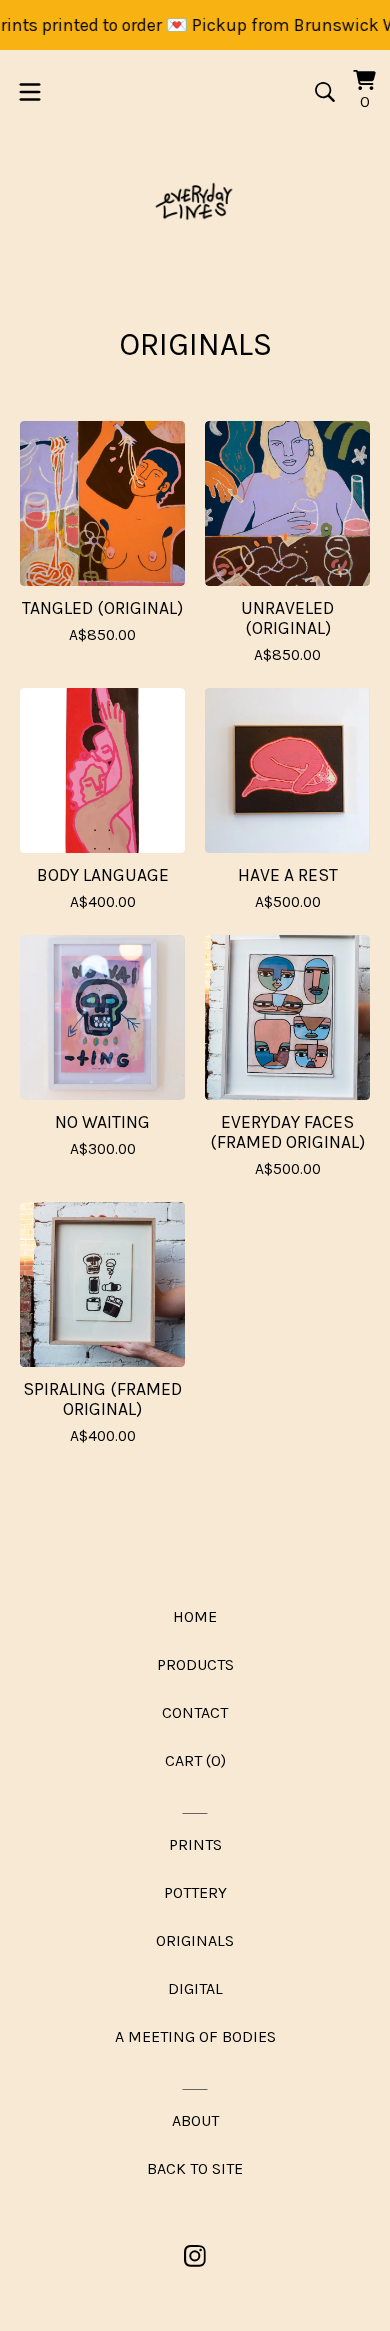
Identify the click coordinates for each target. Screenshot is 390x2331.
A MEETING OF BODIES (195, 2036)
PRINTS (195, 1844)
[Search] (325, 92)
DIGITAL (195, 1988)
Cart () (195, 1760)
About (195, 2120)
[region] (195, 25)
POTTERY (195, 1892)
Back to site (195, 2168)
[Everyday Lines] (195, 204)
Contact (195, 1712)
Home (195, 1616)
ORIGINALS (195, 1940)
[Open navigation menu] (30, 92)
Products (195, 1664)
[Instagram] (195, 2256)
